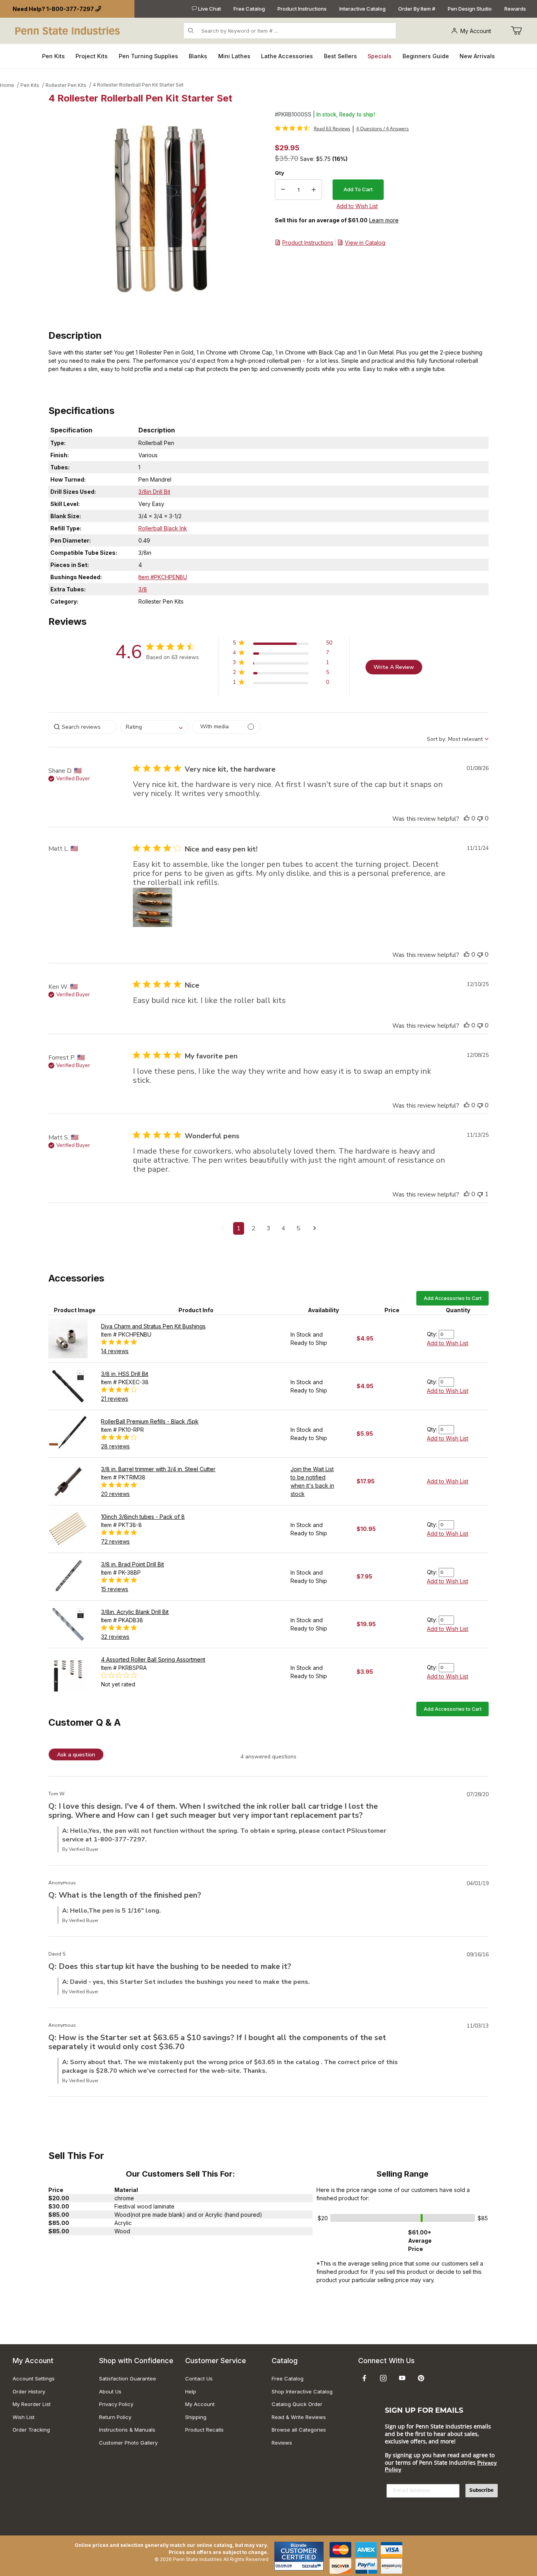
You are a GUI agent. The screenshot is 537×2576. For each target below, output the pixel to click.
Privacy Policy (116, 2404)
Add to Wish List (448, 1343)
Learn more (384, 220)
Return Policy (115, 2417)
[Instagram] (383, 2378)
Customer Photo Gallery (128, 2443)
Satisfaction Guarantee (128, 2378)
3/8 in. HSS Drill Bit (125, 1374)
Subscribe (482, 2491)
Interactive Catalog (362, 9)
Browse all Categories (299, 2430)
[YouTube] (402, 2378)
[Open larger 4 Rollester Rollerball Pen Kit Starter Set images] (159, 214)
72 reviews (115, 1541)
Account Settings (34, 2378)
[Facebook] (364, 2378)
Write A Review (394, 667)
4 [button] (283, 1228)
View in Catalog (365, 243)
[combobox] (154, 727)
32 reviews (115, 1637)
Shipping (196, 2417)
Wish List (24, 2417)
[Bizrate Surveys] (313, 2566)
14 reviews (115, 1351)
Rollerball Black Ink (163, 528)
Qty (280, 173)
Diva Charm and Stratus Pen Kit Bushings (153, 1326)
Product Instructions (302, 9)
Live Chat (209, 9)
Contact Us (199, 2378)
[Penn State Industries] (68, 30)
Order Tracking (31, 2430)
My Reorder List (32, 2404)
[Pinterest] (421, 2378)
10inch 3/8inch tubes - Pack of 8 (143, 1517)
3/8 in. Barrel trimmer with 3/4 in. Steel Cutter (158, 1469)
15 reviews (115, 1589)
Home (7, 85)
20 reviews (115, 1494)
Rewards (515, 9)
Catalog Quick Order (297, 2404)
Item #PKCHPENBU (163, 577)
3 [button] (268, 1228)
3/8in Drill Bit (154, 492)
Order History (29, 2391)
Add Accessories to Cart (453, 1298)
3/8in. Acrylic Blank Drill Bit (135, 1612)
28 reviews (115, 1446)
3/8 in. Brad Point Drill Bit (132, 1564)
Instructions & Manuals (127, 2430)
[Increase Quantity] (314, 190)
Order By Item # (417, 9)
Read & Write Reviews (299, 2417)
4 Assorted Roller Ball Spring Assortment (153, 1659)
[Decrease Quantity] (283, 190)
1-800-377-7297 (70, 9)
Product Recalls (204, 2430)
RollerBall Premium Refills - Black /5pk (150, 1421)
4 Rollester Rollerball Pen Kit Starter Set (138, 85)
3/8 (143, 589)
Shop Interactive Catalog (302, 2391)
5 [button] (298, 1228)
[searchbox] (82, 727)
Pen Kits (30, 85)
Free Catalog (249, 9)
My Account (476, 31)
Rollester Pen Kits (66, 85)
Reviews (282, 2443)
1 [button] (239, 1228)
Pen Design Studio (470, 9)
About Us (110, 2391)
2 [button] (254, 1228)
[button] (282, 644)
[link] (313, 128)
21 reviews (115, 1399)
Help (191, 2391)
